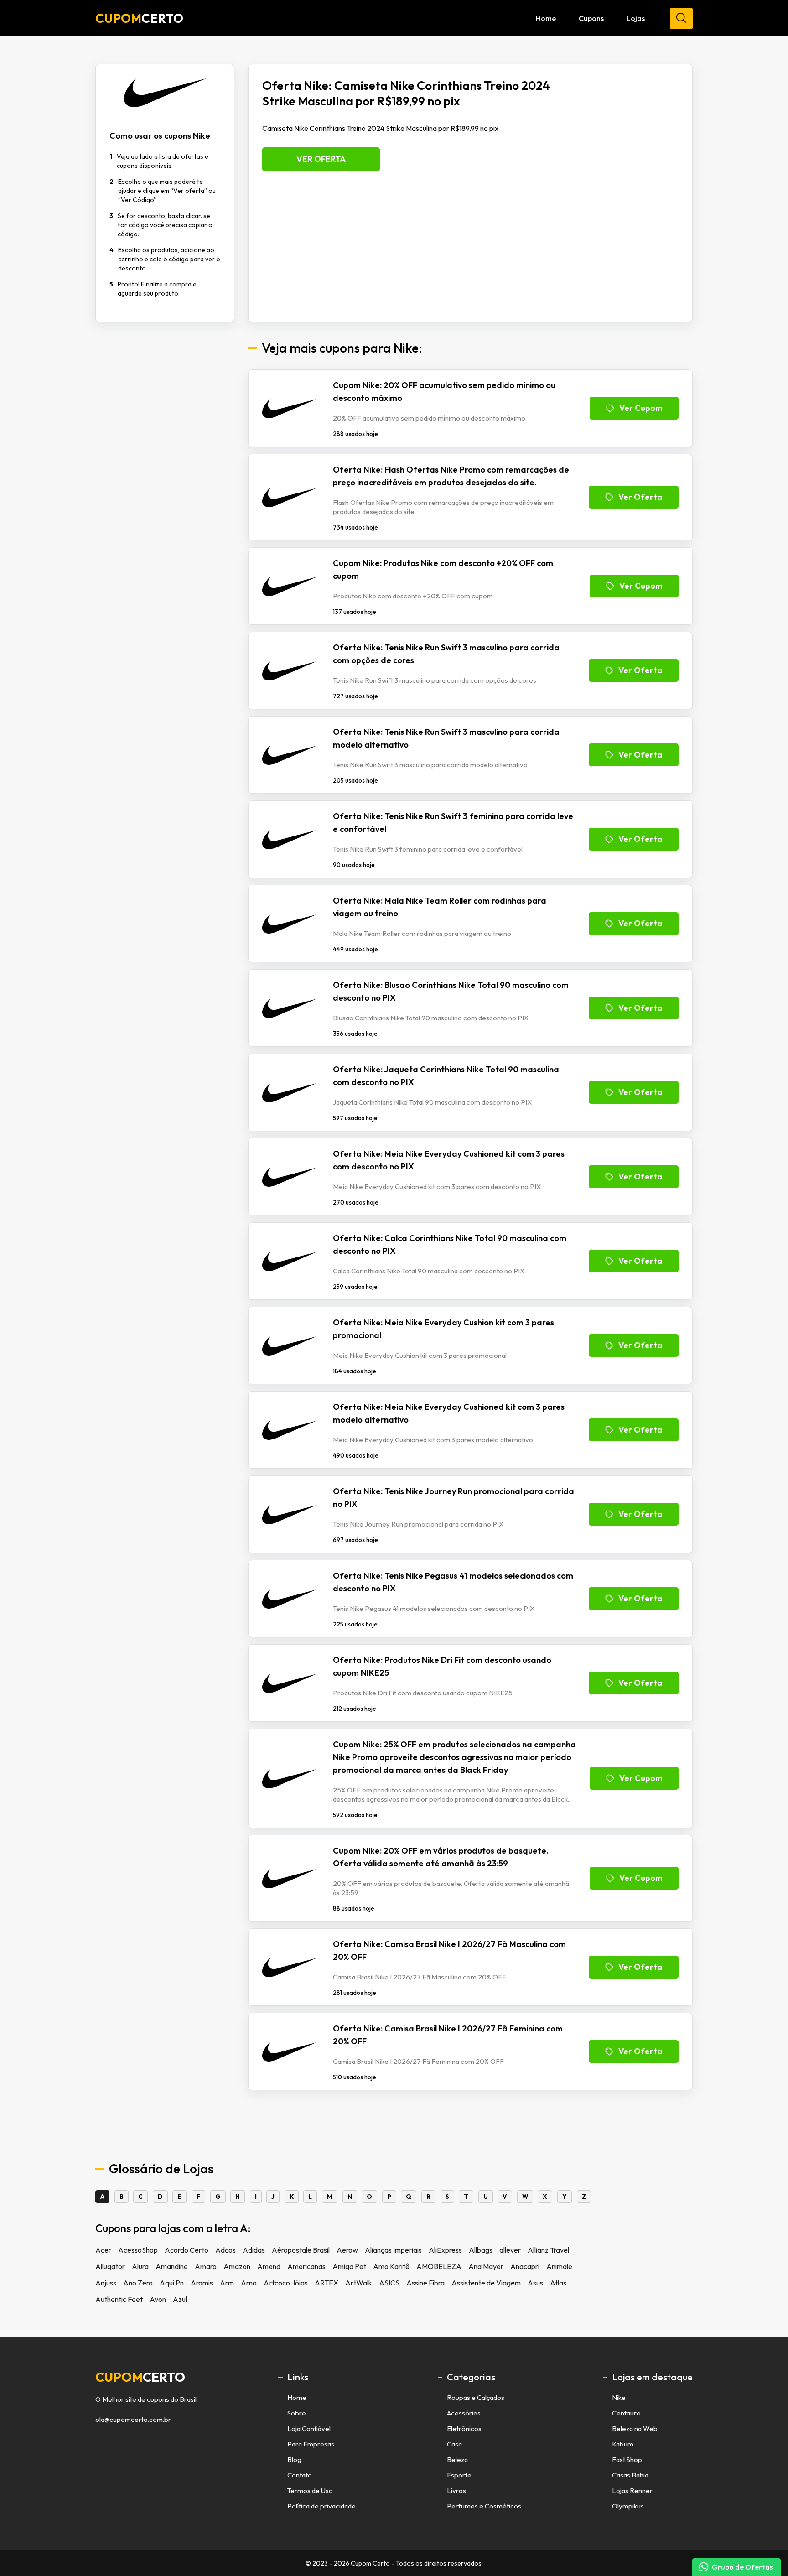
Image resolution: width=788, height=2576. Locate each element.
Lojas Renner (632, 2490)
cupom (140, 2377)
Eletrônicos (464, 2428)
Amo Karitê (391, 2266)
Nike (619, 2397)
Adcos (226, 2250)
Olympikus (628, 2506)
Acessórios (464, 2413)
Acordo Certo (187, 2250)
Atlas (558, 2283)
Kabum (623, 2444)
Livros (456, 2490)
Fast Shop (627, 2459)
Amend (269, 2266)
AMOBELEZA (439, 2266)
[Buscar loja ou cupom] (681, 18)
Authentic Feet (119, 2299)
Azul (180, 2299)
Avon (158, 2299)
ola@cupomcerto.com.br (133, 2420)
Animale (559, 2266)
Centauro (626, 2413)
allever (510, 2250)
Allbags (481, 2250)
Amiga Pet (349, 2266)
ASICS (389, 2283)
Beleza (457, 2459)
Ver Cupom (641, 408)
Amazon (237, 2266)
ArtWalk (359, 2283)
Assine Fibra (425, 2283)
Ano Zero (138, 2283)
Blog (294, 2459)
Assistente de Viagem (486, 2283)
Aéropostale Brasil (301, 2250)
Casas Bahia (630, 2475)
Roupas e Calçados (476, 2397)
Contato (300, 2475)
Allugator (110, 2266)
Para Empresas (311, 2444)
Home (546, 18)
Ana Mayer (486, 2266)
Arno (249, 2283)
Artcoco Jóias (286, 2283)
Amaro (206, 2266)
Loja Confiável (309, 2428)
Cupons (591, 18)
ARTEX (327, 2283)
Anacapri (525, 2266)
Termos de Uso (310, 2490)
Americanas (306, 2266)
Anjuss (106, 2283)
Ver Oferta (321, 159)
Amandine (172, 2266)
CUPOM (139, 18)
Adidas (254, 2250)
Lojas (636, 18)
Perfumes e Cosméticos (484, 2506)
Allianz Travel (548, 2250)
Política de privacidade (321, 2506)
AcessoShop (138, 2250)
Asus (535, 2283)
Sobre (297, 2413)
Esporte (459, 2475)
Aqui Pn (172, 2283)
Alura (140, 2266)
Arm (227, 2283)
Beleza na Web (635, 2428)
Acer (103, 2250)
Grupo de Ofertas (742, 2567)
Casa (454, 2444)
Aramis (202, 2283)
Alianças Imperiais (393, 2250)
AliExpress (445, 2250)
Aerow (347, 2250)
